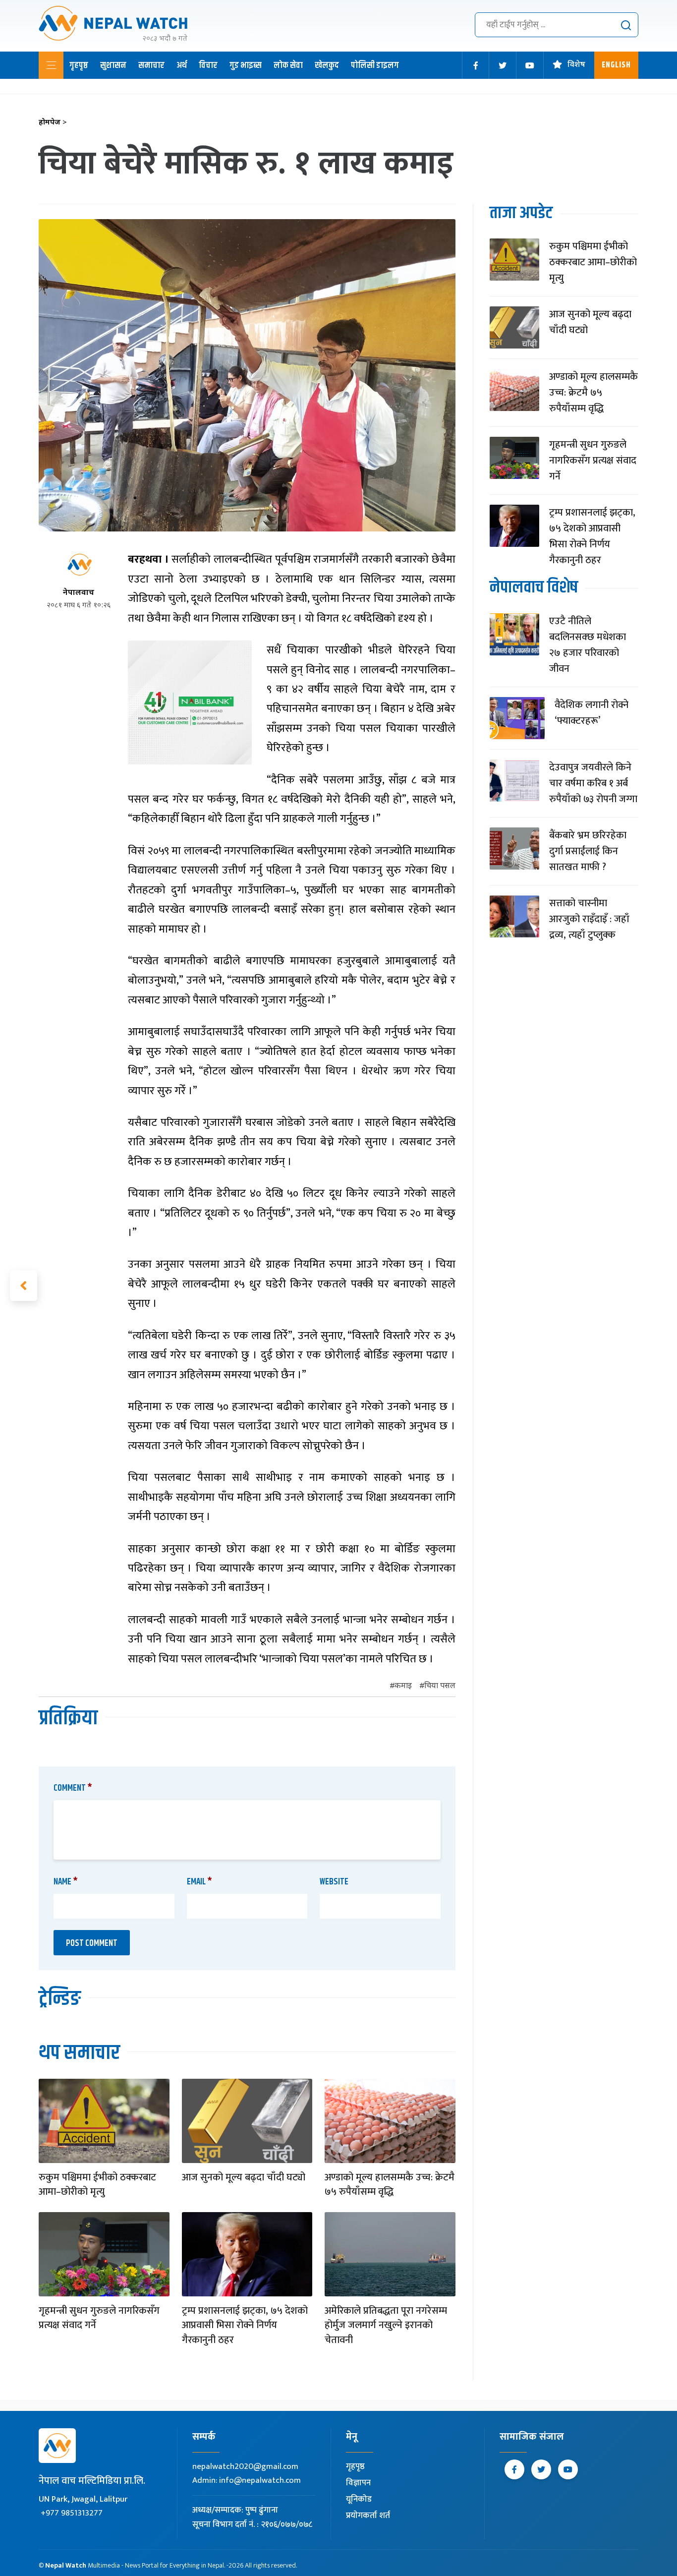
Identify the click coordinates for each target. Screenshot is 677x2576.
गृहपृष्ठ (79, 65)
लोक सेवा (288, 65)
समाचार (151, 65)
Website (334, 1882)
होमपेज (53, 123)
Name (66, 1882)
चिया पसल (440, 1686)
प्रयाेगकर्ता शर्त (368, 2516)
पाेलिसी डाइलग (375, 65)
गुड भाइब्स (246, 65)
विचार (208, 65)
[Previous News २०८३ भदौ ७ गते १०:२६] (24, 1286)
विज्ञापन (358, 2483)
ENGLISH (616, 65)
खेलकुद (327, 65)
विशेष (576, 65)
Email (199, 1882)
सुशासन (113, 65)
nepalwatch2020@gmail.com (245, 2466)
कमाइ (403, 1686)
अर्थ (182, 65)
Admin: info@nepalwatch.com (247, 2480)
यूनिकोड (359, 2499)
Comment (73, 1788)
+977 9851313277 (72, 2513)
